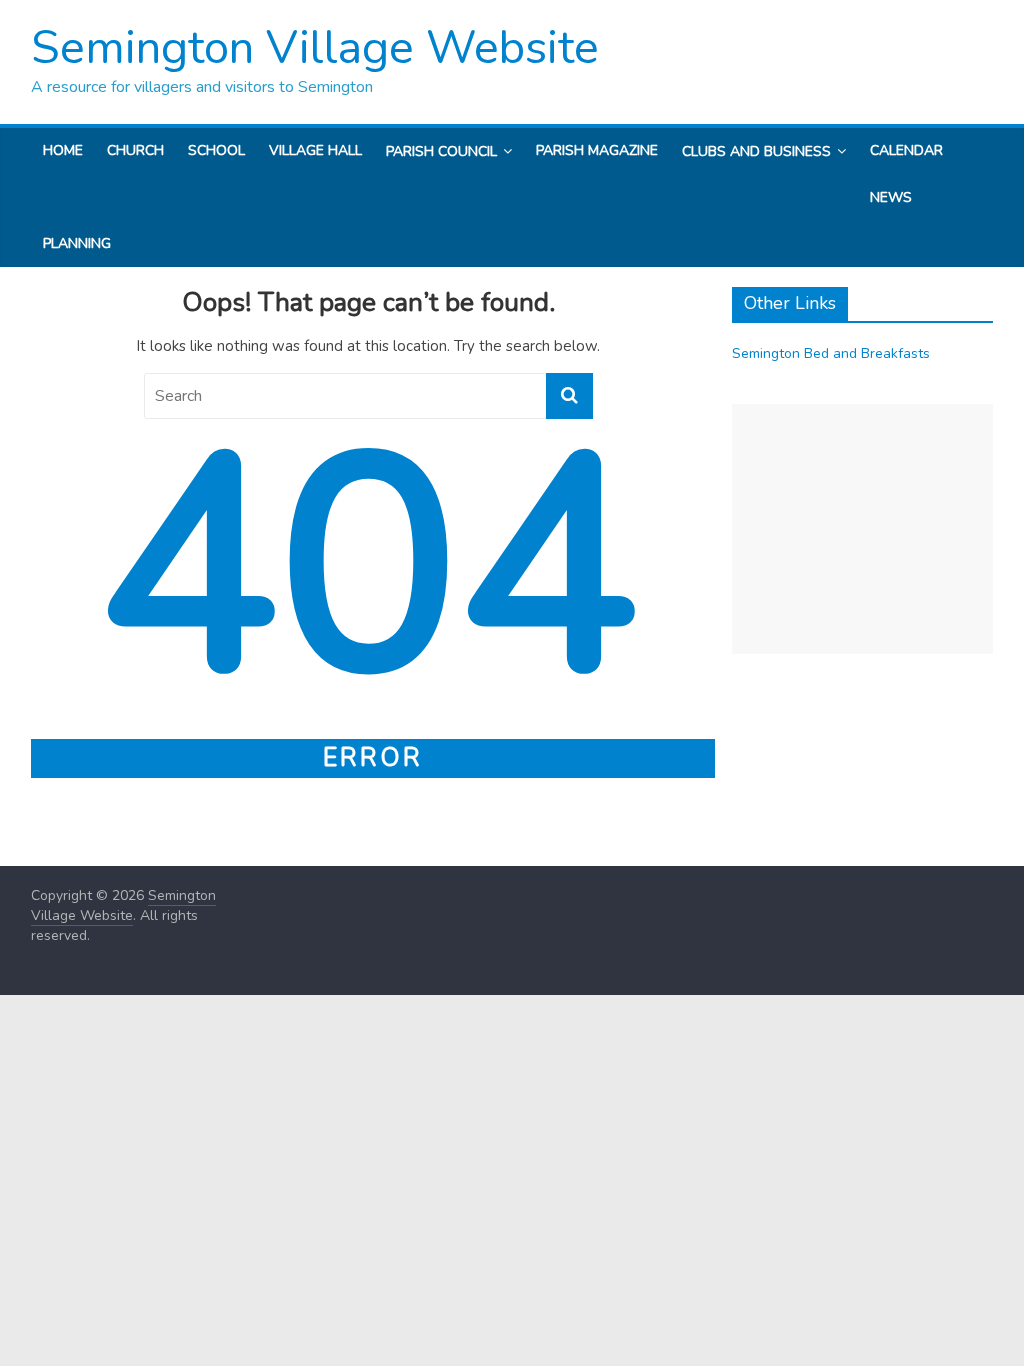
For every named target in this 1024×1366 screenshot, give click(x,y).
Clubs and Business (756, 151)
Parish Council (441, 151)
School (216, 150)
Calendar (906, 150)
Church (135, 150)
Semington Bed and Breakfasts (831, 353)
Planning (77, 243)
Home (63, 150)
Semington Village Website (315, 47)
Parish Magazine (597, 150)
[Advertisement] (863, 529)
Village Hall (315, 150)
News (891, 197)
